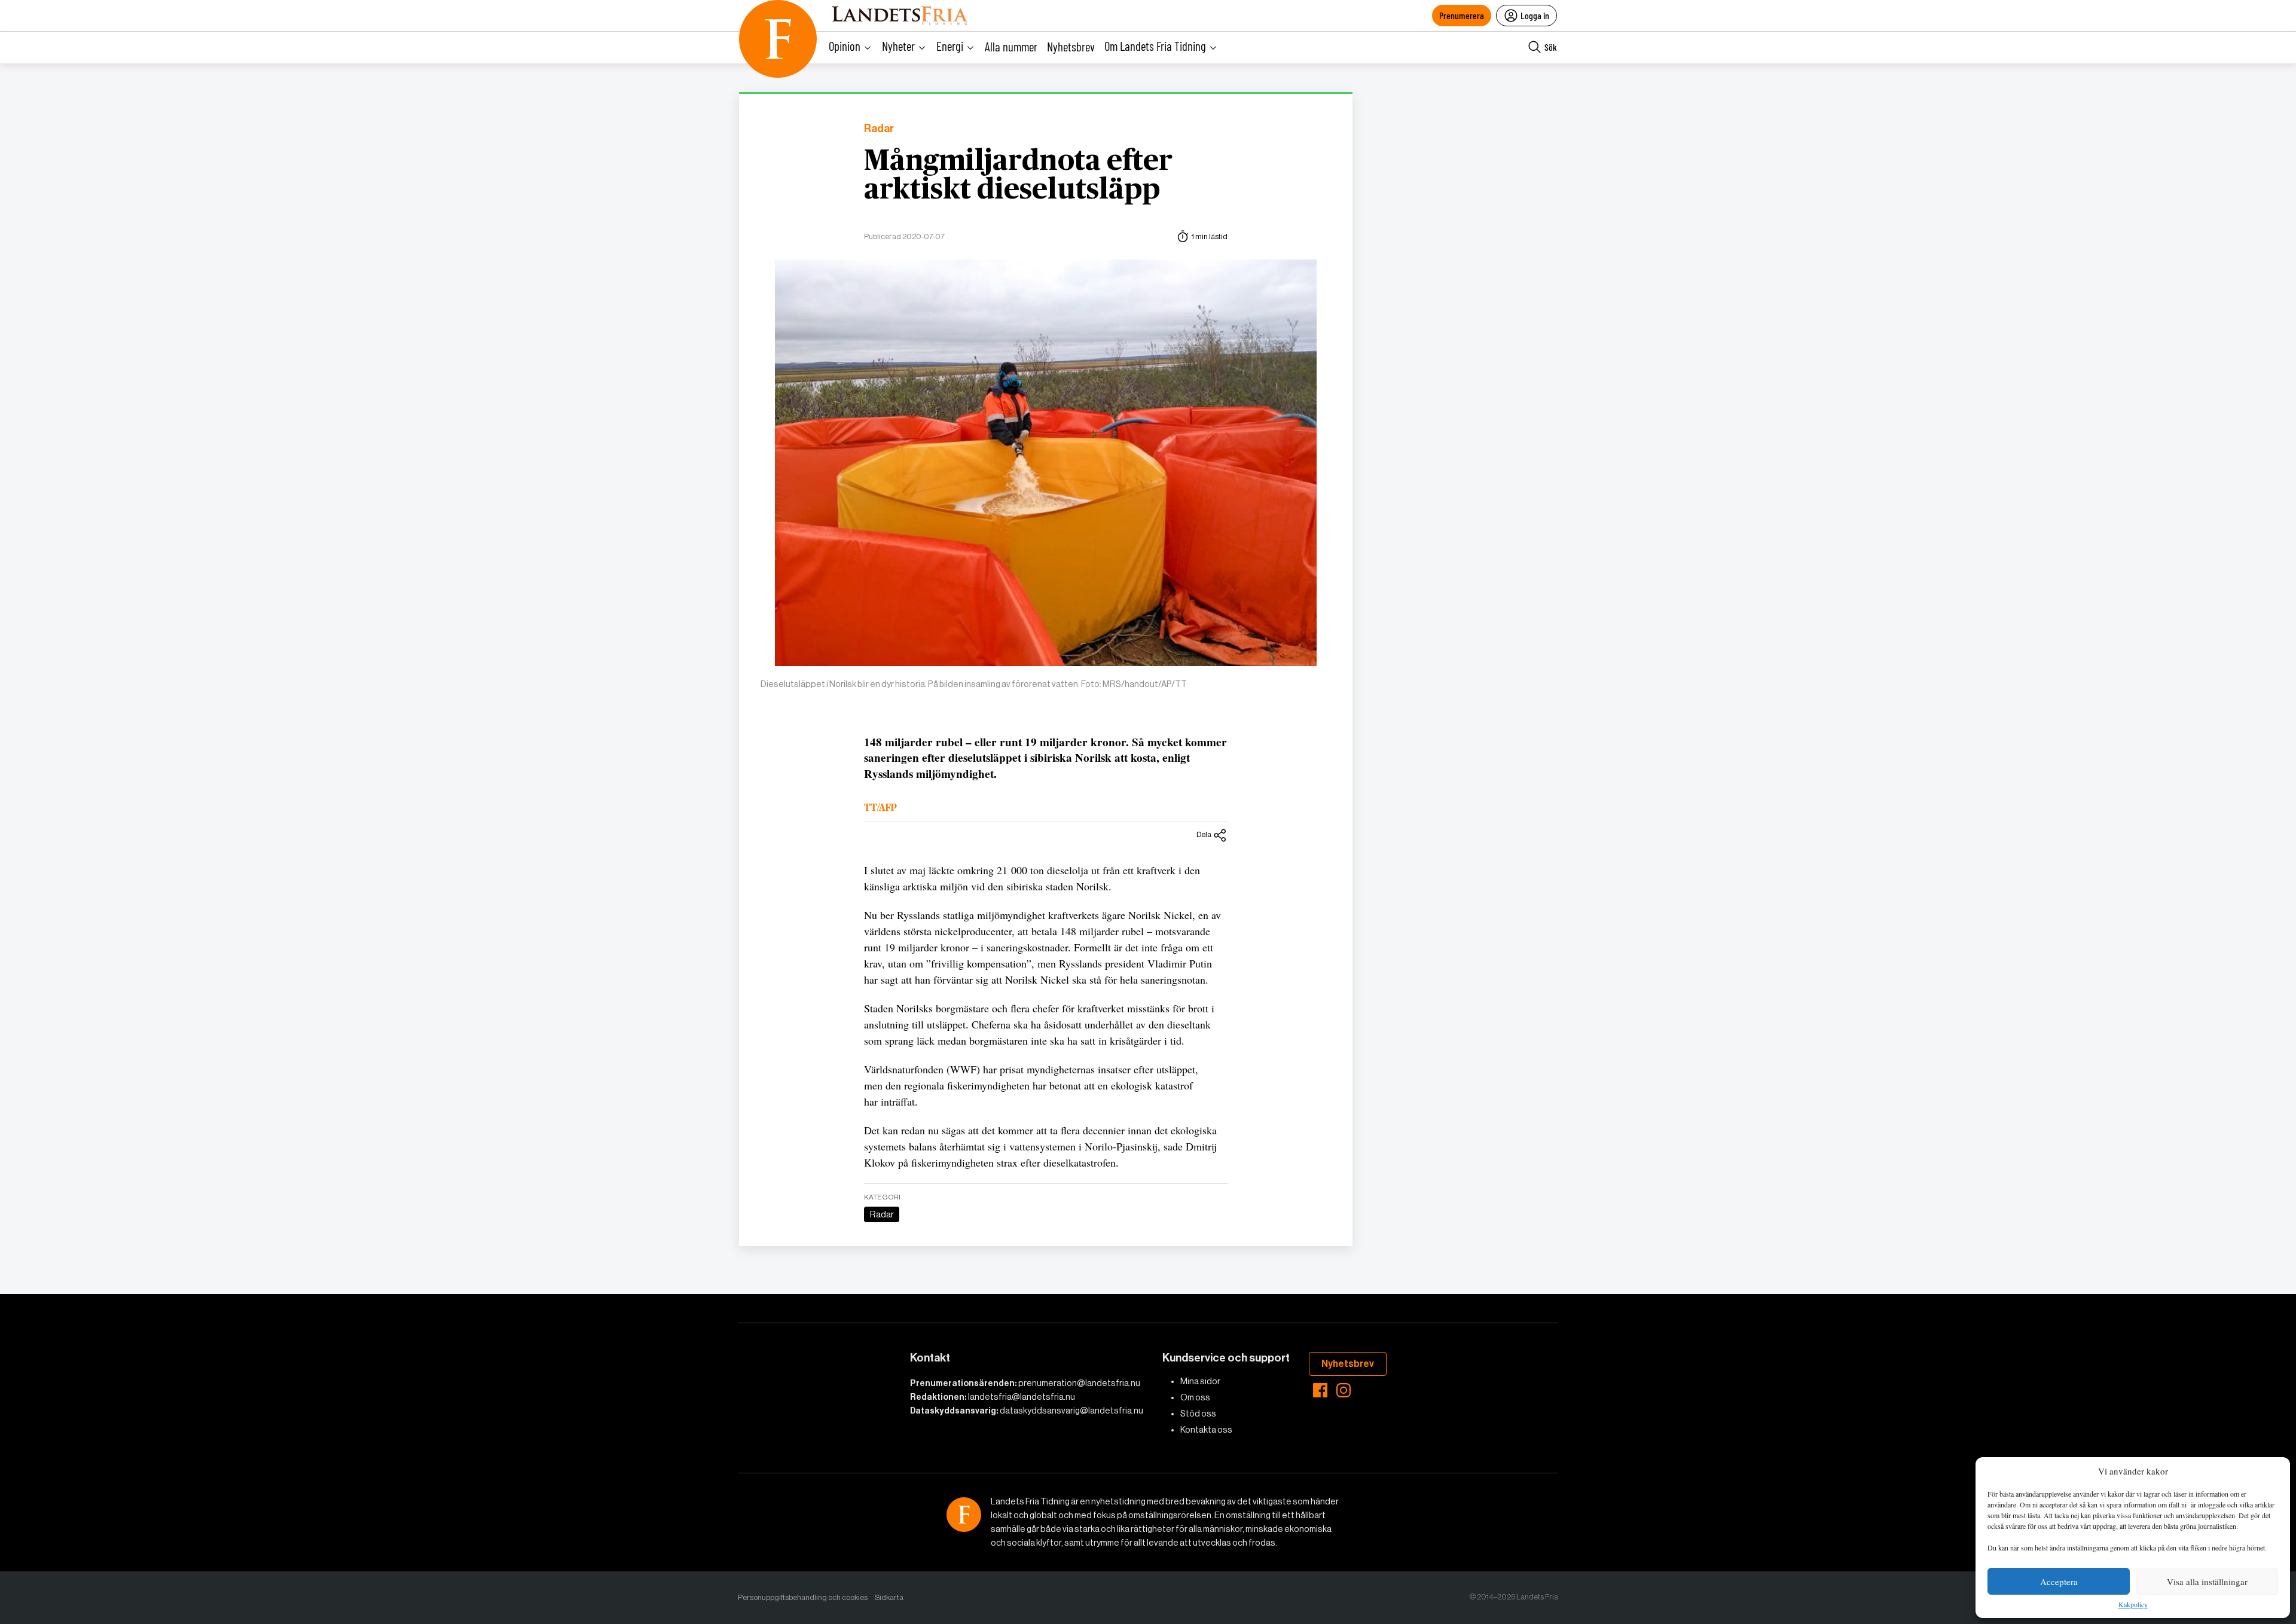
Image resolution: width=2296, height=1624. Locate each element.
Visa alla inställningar (2207, 1582)
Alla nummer (1011, 46)
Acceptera (2059, 1582)
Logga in (1535, 15)
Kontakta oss (1206, 1430)
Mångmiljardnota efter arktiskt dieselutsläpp (1018, 176)
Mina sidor (1200, 1381)
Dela (1204, 834)
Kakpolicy (2133, 1605)
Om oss (1195, 1397)
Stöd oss (1198, 1414)
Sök (1551, 47)
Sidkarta (889, 1597)
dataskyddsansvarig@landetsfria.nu (1071, 1411)
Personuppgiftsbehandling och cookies (803, 1597)
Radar (879, 129)
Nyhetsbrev (1071, 46)
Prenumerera (1462, 15)
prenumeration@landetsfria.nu (1079, 1383)
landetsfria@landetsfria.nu (1022, 1397)
